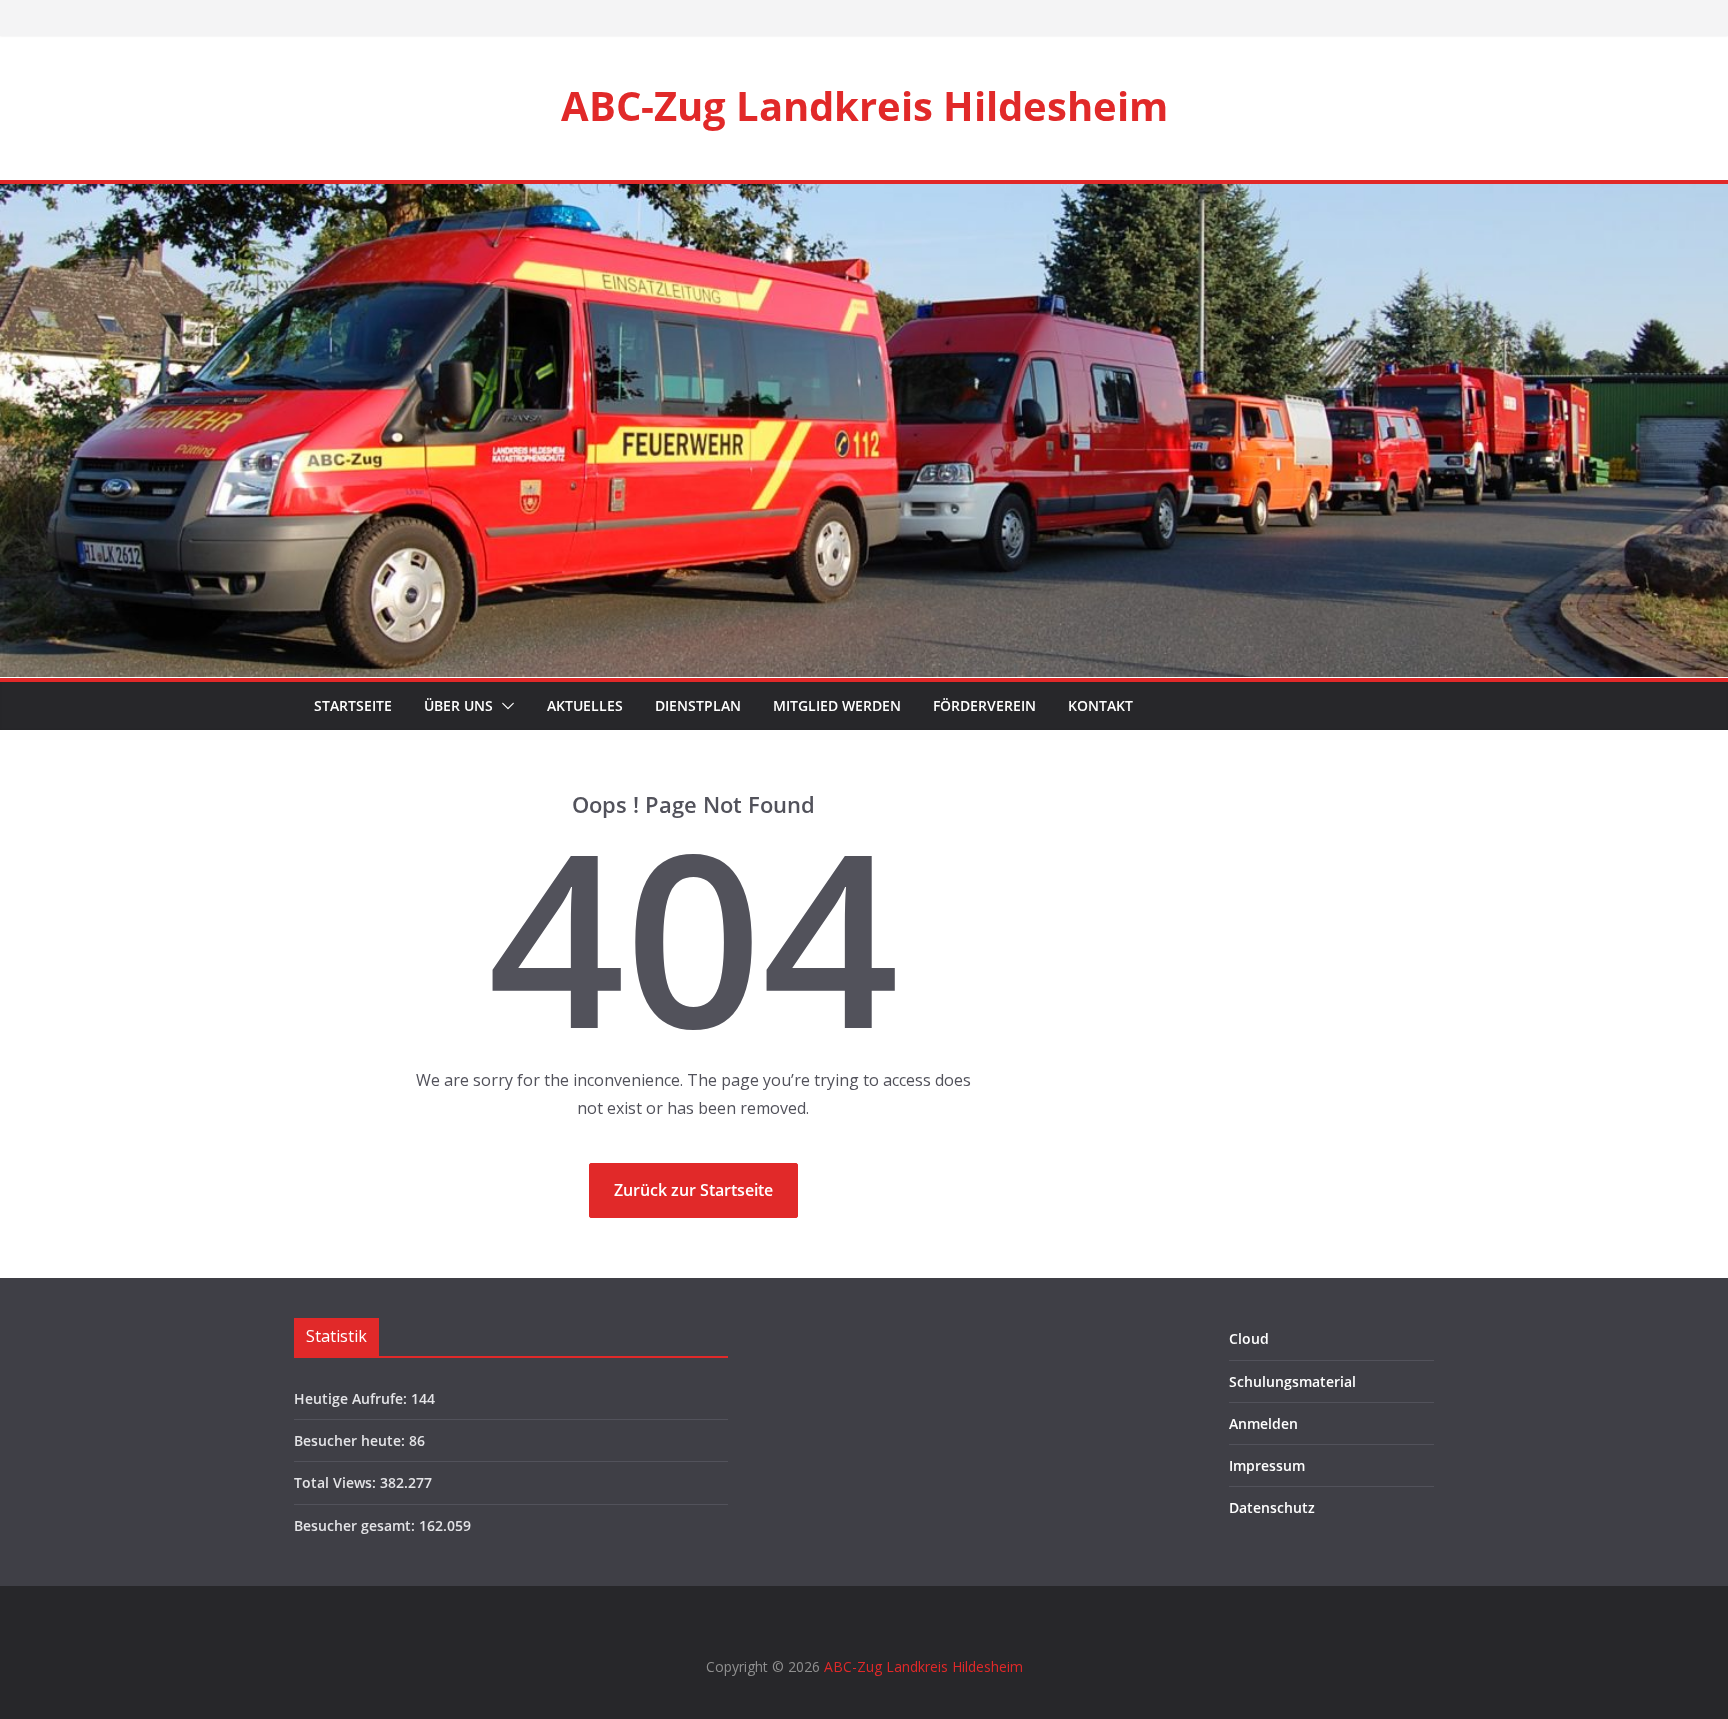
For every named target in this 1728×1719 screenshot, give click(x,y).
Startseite (351, 705)
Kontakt (1100, 705)
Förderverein (984, 705)
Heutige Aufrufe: (352, 1398)
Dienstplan (698, 705)
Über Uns (458, 705)
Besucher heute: (351, 1440)
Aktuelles (585, 705)
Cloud (1249, 1338)
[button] (504, 706)
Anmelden (1263, 1423)
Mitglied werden (837, 705)
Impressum (1267, 1465)
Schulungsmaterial (1292, 1381)
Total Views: (337, 1482)
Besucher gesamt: (356, 1525)
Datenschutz (1272, 1507)
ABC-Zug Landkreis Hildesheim (864, 105)
